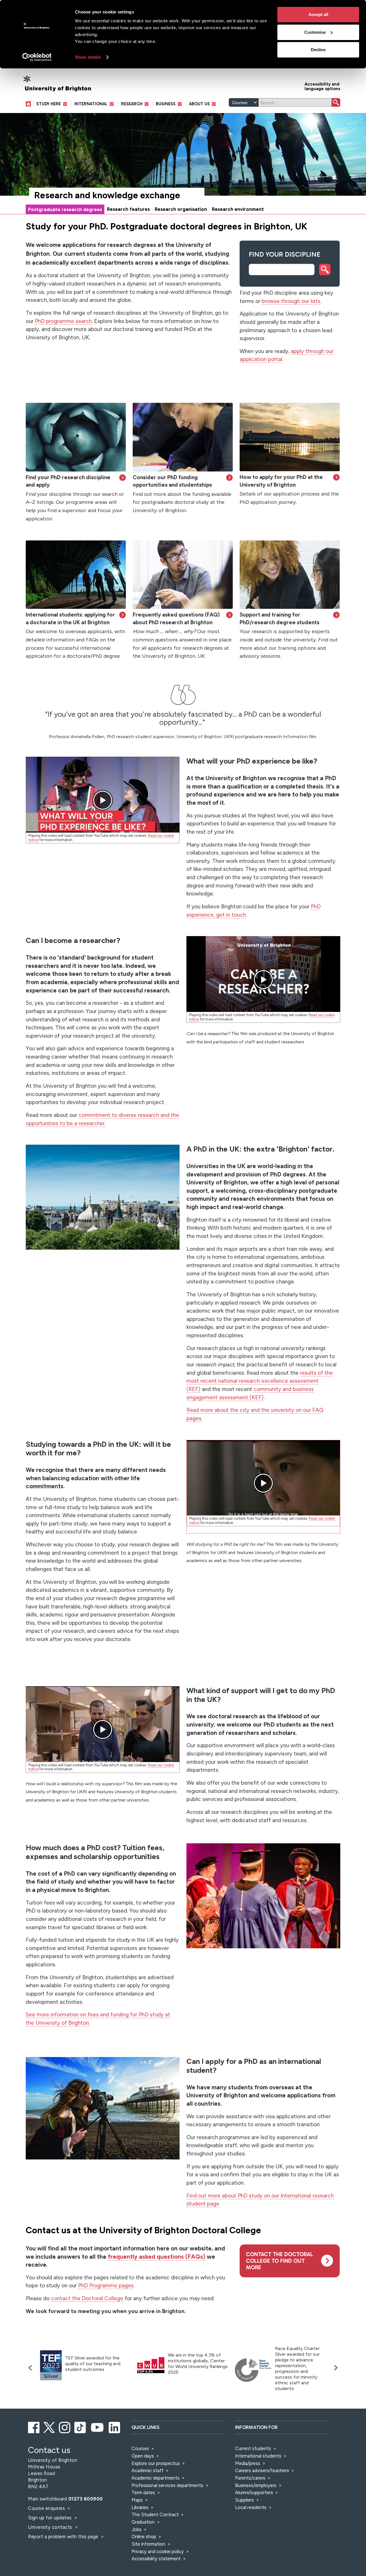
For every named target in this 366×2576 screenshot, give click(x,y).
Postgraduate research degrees (65, 209)
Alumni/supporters (254, 2492)
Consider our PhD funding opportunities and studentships (172, 481)
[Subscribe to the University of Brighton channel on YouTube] (98, 2427)
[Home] (30, 104)
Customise (315, 32)
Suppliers (244, 2500)
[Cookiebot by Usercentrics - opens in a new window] (37, 57)
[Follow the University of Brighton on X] (50, 2427)
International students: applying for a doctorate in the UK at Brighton (70, 618)
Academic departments (156, 2478)
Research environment (238, 209)
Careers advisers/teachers (262, 2470)
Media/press (248, 2463)
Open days (143, 2456)
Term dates (143, 2492)
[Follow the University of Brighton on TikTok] (80, 2427)
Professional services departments (168, 2485)
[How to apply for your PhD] (290, 437)
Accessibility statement (156, 2559)
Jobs (137, 2529)
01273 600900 (86, 2499)
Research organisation (181, 209)
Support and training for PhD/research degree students (280, 618)
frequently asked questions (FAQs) (157, 2257)
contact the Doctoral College (87, 2298)
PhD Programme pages (106, 2285)
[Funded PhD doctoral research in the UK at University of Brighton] (183, 437)
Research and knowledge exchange (107, 195)
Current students (253, 2448)
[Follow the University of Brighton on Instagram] (65, 2427)
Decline (318, 50)
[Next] (335, 2368)
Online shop (144, 2537)
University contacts (50, 2527)
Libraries (140, 2507)
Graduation (143, 2522)
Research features (128, 209)
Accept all (318, 14)
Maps (137, 2500)
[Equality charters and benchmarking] (253, 2370)
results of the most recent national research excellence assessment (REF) (260, 1381)
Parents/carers (250, 2478)
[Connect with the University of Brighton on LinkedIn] (115, 2427)
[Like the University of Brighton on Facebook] (34, 2427)
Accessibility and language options (322, 86)
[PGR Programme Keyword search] (76, 437)
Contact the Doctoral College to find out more (280, 2261)
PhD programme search (63, 321)
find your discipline (285, 254)
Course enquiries (47, 2508)
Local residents (251, 2507)
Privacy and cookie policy (158, 2551)
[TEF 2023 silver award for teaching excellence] (51, 2365)
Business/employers (256, 2485)
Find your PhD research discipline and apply (68, 481)
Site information (148, 2544)
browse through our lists (291, 301)
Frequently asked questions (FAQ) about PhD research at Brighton (176, 618)
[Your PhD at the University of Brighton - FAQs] (183, 575)
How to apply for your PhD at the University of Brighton (281, 481)
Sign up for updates (50, 2518)
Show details (88, 57)
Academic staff (148, 2470)
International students (258, 2456)
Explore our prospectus (156, 2463)
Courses (140, 2448)
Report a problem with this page (64, 2537)
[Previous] (31, 2368)
